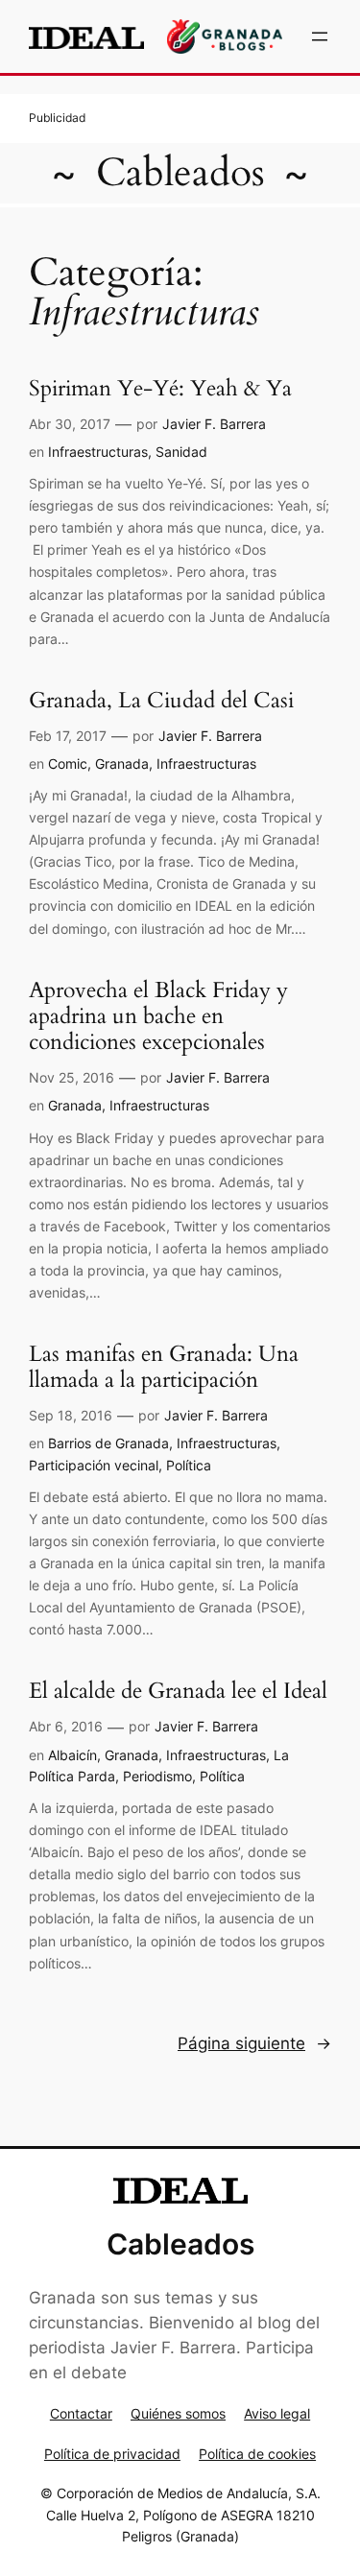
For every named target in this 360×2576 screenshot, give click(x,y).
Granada (122, 763)
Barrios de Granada (108, 1443)
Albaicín (72, 1755)
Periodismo (157, 1776)
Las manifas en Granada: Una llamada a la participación (164, 1368)
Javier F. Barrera (214, 424)
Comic (68, 763)
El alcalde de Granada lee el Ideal (178, 1692)
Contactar (81, 2413)
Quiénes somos (178, 2413)
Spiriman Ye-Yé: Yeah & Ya (160, 389)
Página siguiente (254, 2043)
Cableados (180, 173)
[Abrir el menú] (320, 36)
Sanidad (181, 452)
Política (189, 1465)
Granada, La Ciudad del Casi (161, 701)
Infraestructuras (98, 452)
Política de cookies (257, 2454)
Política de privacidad (112, 2454)
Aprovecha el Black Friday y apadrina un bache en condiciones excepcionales (158, 1017)
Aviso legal (277, 2413)
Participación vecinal (94, 1465)
